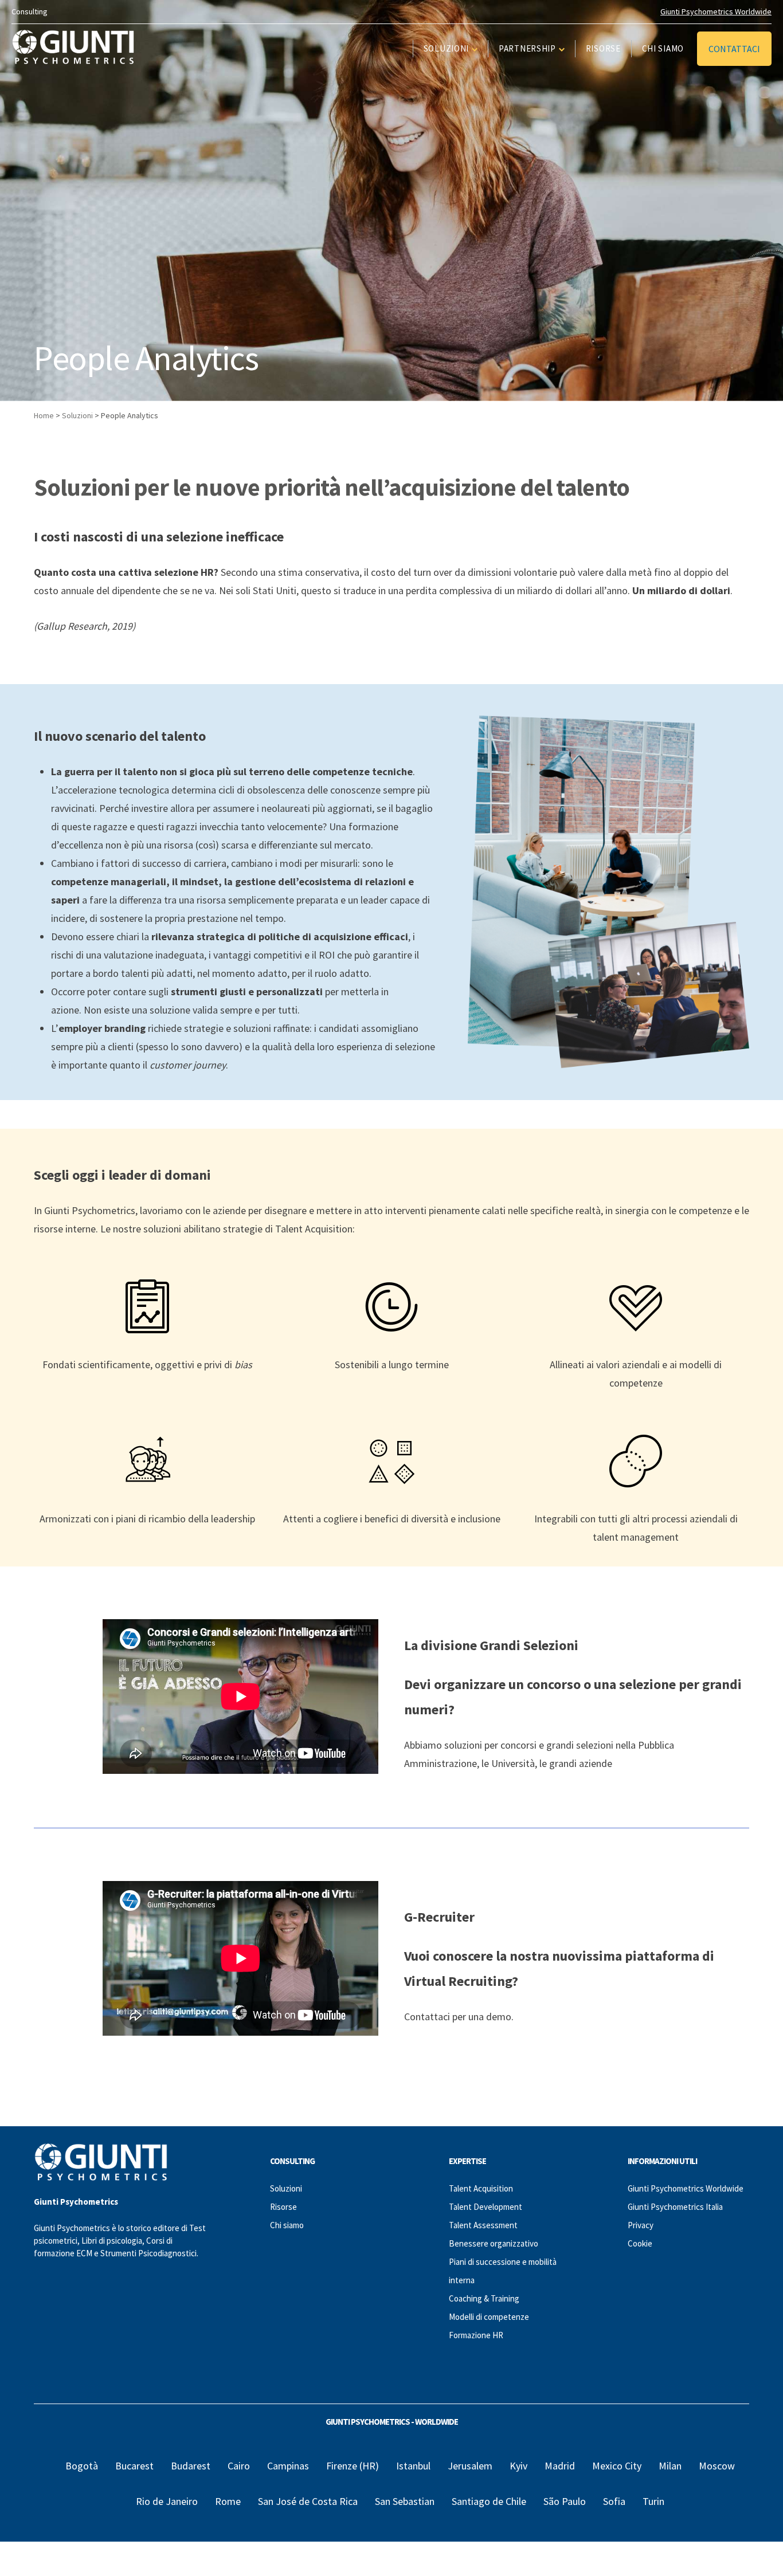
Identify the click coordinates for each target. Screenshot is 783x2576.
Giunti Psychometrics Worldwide (716, 11)
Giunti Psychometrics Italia (675, 2207)
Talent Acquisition (481, 2188)
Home (44, 415)
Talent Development (486, 2207)
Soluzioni (446, 48)
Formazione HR (476, 2335)
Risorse (603, 48)
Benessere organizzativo (494, 2243)
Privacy (641, 2225)
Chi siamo (663, 48)
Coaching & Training (484, 2298)
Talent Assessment (483, 2225)
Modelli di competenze (489, 2317)
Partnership (527, 48)
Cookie (640, 2243)
